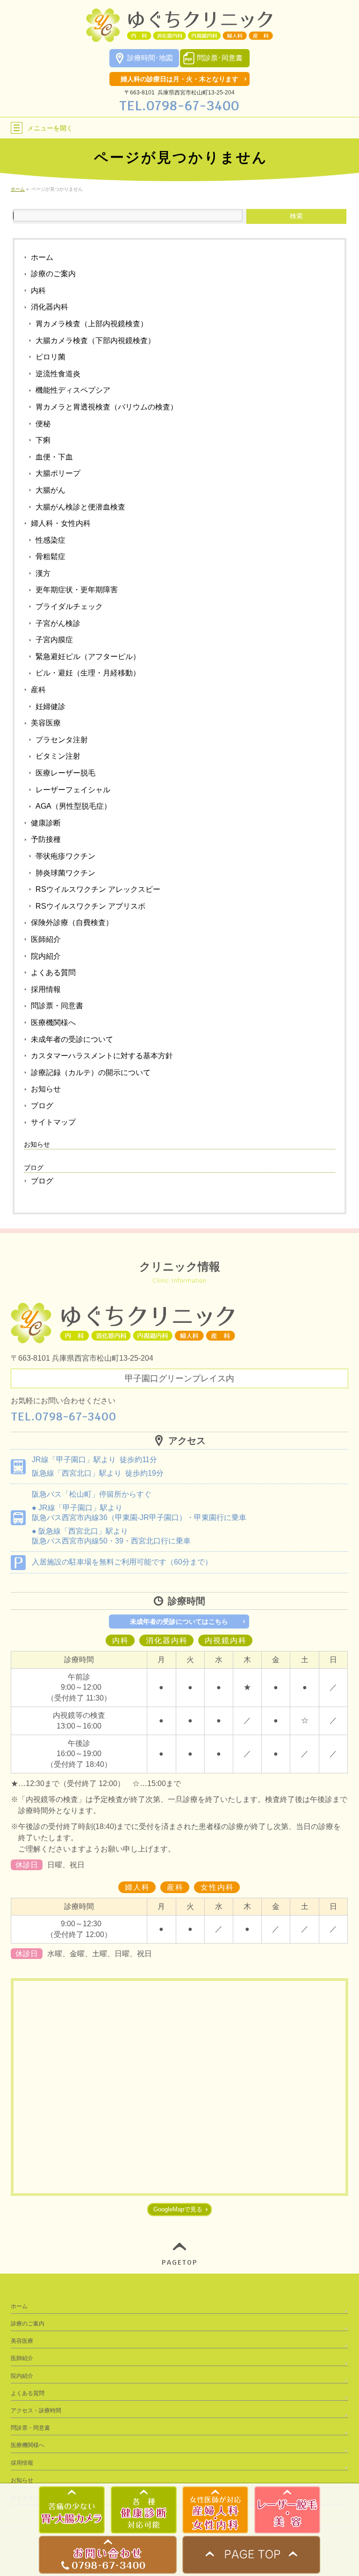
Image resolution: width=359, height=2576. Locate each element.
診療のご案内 (53, 274)
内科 (38, 291)
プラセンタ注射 (62, 740)
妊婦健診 (50, 707)
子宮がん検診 (58, 623)
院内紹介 (46, 956)
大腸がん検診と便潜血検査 (80, 507)
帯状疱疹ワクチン (65, 856)
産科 (38, 690)
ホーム (42, 257)
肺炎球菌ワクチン (65, 873)
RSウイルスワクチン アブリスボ (90, 906)
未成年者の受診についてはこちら (179, 1622)
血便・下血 (54, 457)
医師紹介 (46, 939)
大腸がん (50, 490)
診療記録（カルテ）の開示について (91, 1073)
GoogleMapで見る (178, 2209)
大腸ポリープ (58, 473)
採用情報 (46, 989)
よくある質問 (53, 972)
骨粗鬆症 (50, 556)
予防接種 (46, 839)
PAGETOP (180, 2262)
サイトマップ (53, 1122)
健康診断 (46, 823)
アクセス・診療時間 (36, 2411)
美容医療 (46, 723)
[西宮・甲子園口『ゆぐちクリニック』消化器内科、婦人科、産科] (179, 32)
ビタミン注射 (58, 756)
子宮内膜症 (54, 640)
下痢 (43, 440)
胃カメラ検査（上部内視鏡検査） (92, 324)
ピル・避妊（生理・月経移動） (88, 673)
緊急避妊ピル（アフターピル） (88, 657)
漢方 (43, 573)
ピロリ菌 (50, 357)
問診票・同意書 (57, 1006)
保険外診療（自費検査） (72, 922)
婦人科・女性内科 (61, 523)
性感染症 (50, 540)
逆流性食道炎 (58, 374)
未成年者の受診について (72, 1039)
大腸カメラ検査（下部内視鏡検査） (95, 341)
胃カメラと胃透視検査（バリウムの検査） (107, 407)
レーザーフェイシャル (73, 790)
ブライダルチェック (69, 606)
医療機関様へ (53, 1023)
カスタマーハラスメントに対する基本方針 (102, 1056)
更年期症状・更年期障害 (77, 590)
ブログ (42, 1106)
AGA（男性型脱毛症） (73, 806)
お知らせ (46, 1089)
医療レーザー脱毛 (65, 773)
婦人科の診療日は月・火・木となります (179, 79)
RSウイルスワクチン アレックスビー (98, 889)
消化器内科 (50, 307)
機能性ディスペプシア (73, 390)
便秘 (43, 424)
